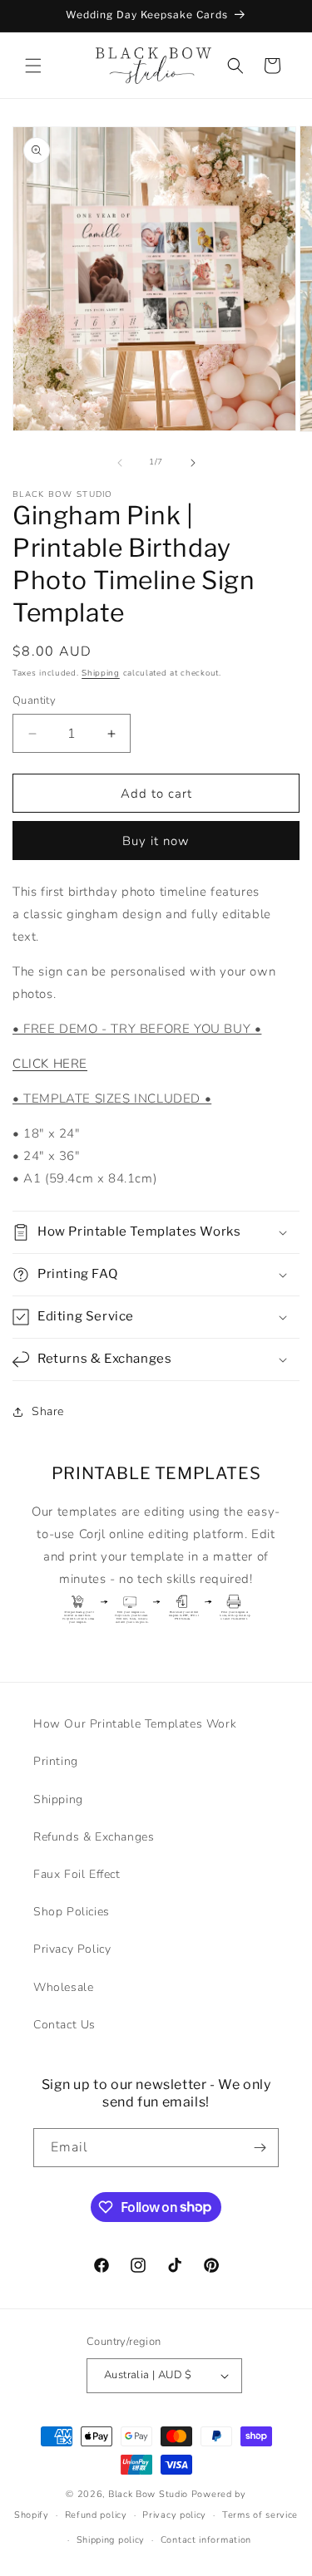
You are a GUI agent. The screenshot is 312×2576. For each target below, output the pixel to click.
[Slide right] (193, 463)
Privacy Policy (72, 1949)
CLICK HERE (50, 1064)
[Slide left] (120, 463)
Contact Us (64, 2025)
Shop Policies (72, 1912)
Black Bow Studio (148, 2494)
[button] (33, 66)
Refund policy (96, 2515)
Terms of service (260, 2515)
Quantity (34, 701)
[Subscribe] (260, 2148)
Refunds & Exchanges (94, 1837)
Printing (56, 1761)
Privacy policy (174, 2515)
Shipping (101, 673)
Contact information (206, 2540)
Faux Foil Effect (77, 1874)
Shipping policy (111, 2540)
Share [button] (48, 1411)
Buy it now (156, 841)
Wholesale (63, 1987)
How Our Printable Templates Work (135, 1724)
